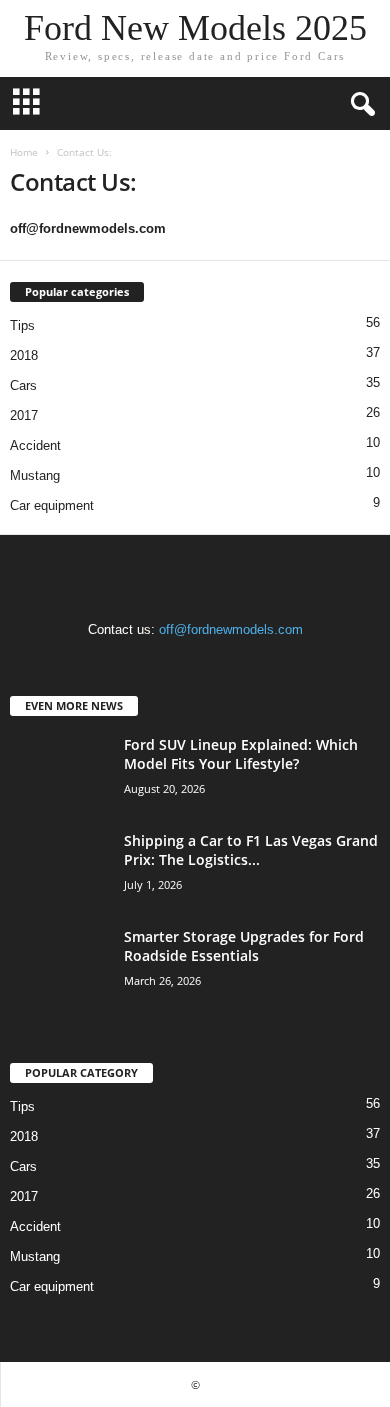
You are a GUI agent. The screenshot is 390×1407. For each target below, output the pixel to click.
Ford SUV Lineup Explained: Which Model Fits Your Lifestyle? (241, 754)
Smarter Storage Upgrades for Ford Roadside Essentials (244, 946)
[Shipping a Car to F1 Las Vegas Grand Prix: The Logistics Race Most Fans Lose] (60, 868)
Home (24, 152)
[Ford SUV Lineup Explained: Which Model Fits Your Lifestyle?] (60, 772)
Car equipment (52, 505)
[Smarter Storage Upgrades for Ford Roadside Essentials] (60, 964)
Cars (23, 385)
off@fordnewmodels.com (231, 629)
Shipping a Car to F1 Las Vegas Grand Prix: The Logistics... (251, 850)
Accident (35, 445)
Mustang (35, 475)
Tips (22, 325)
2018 (24, 355)
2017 (24, 415)
